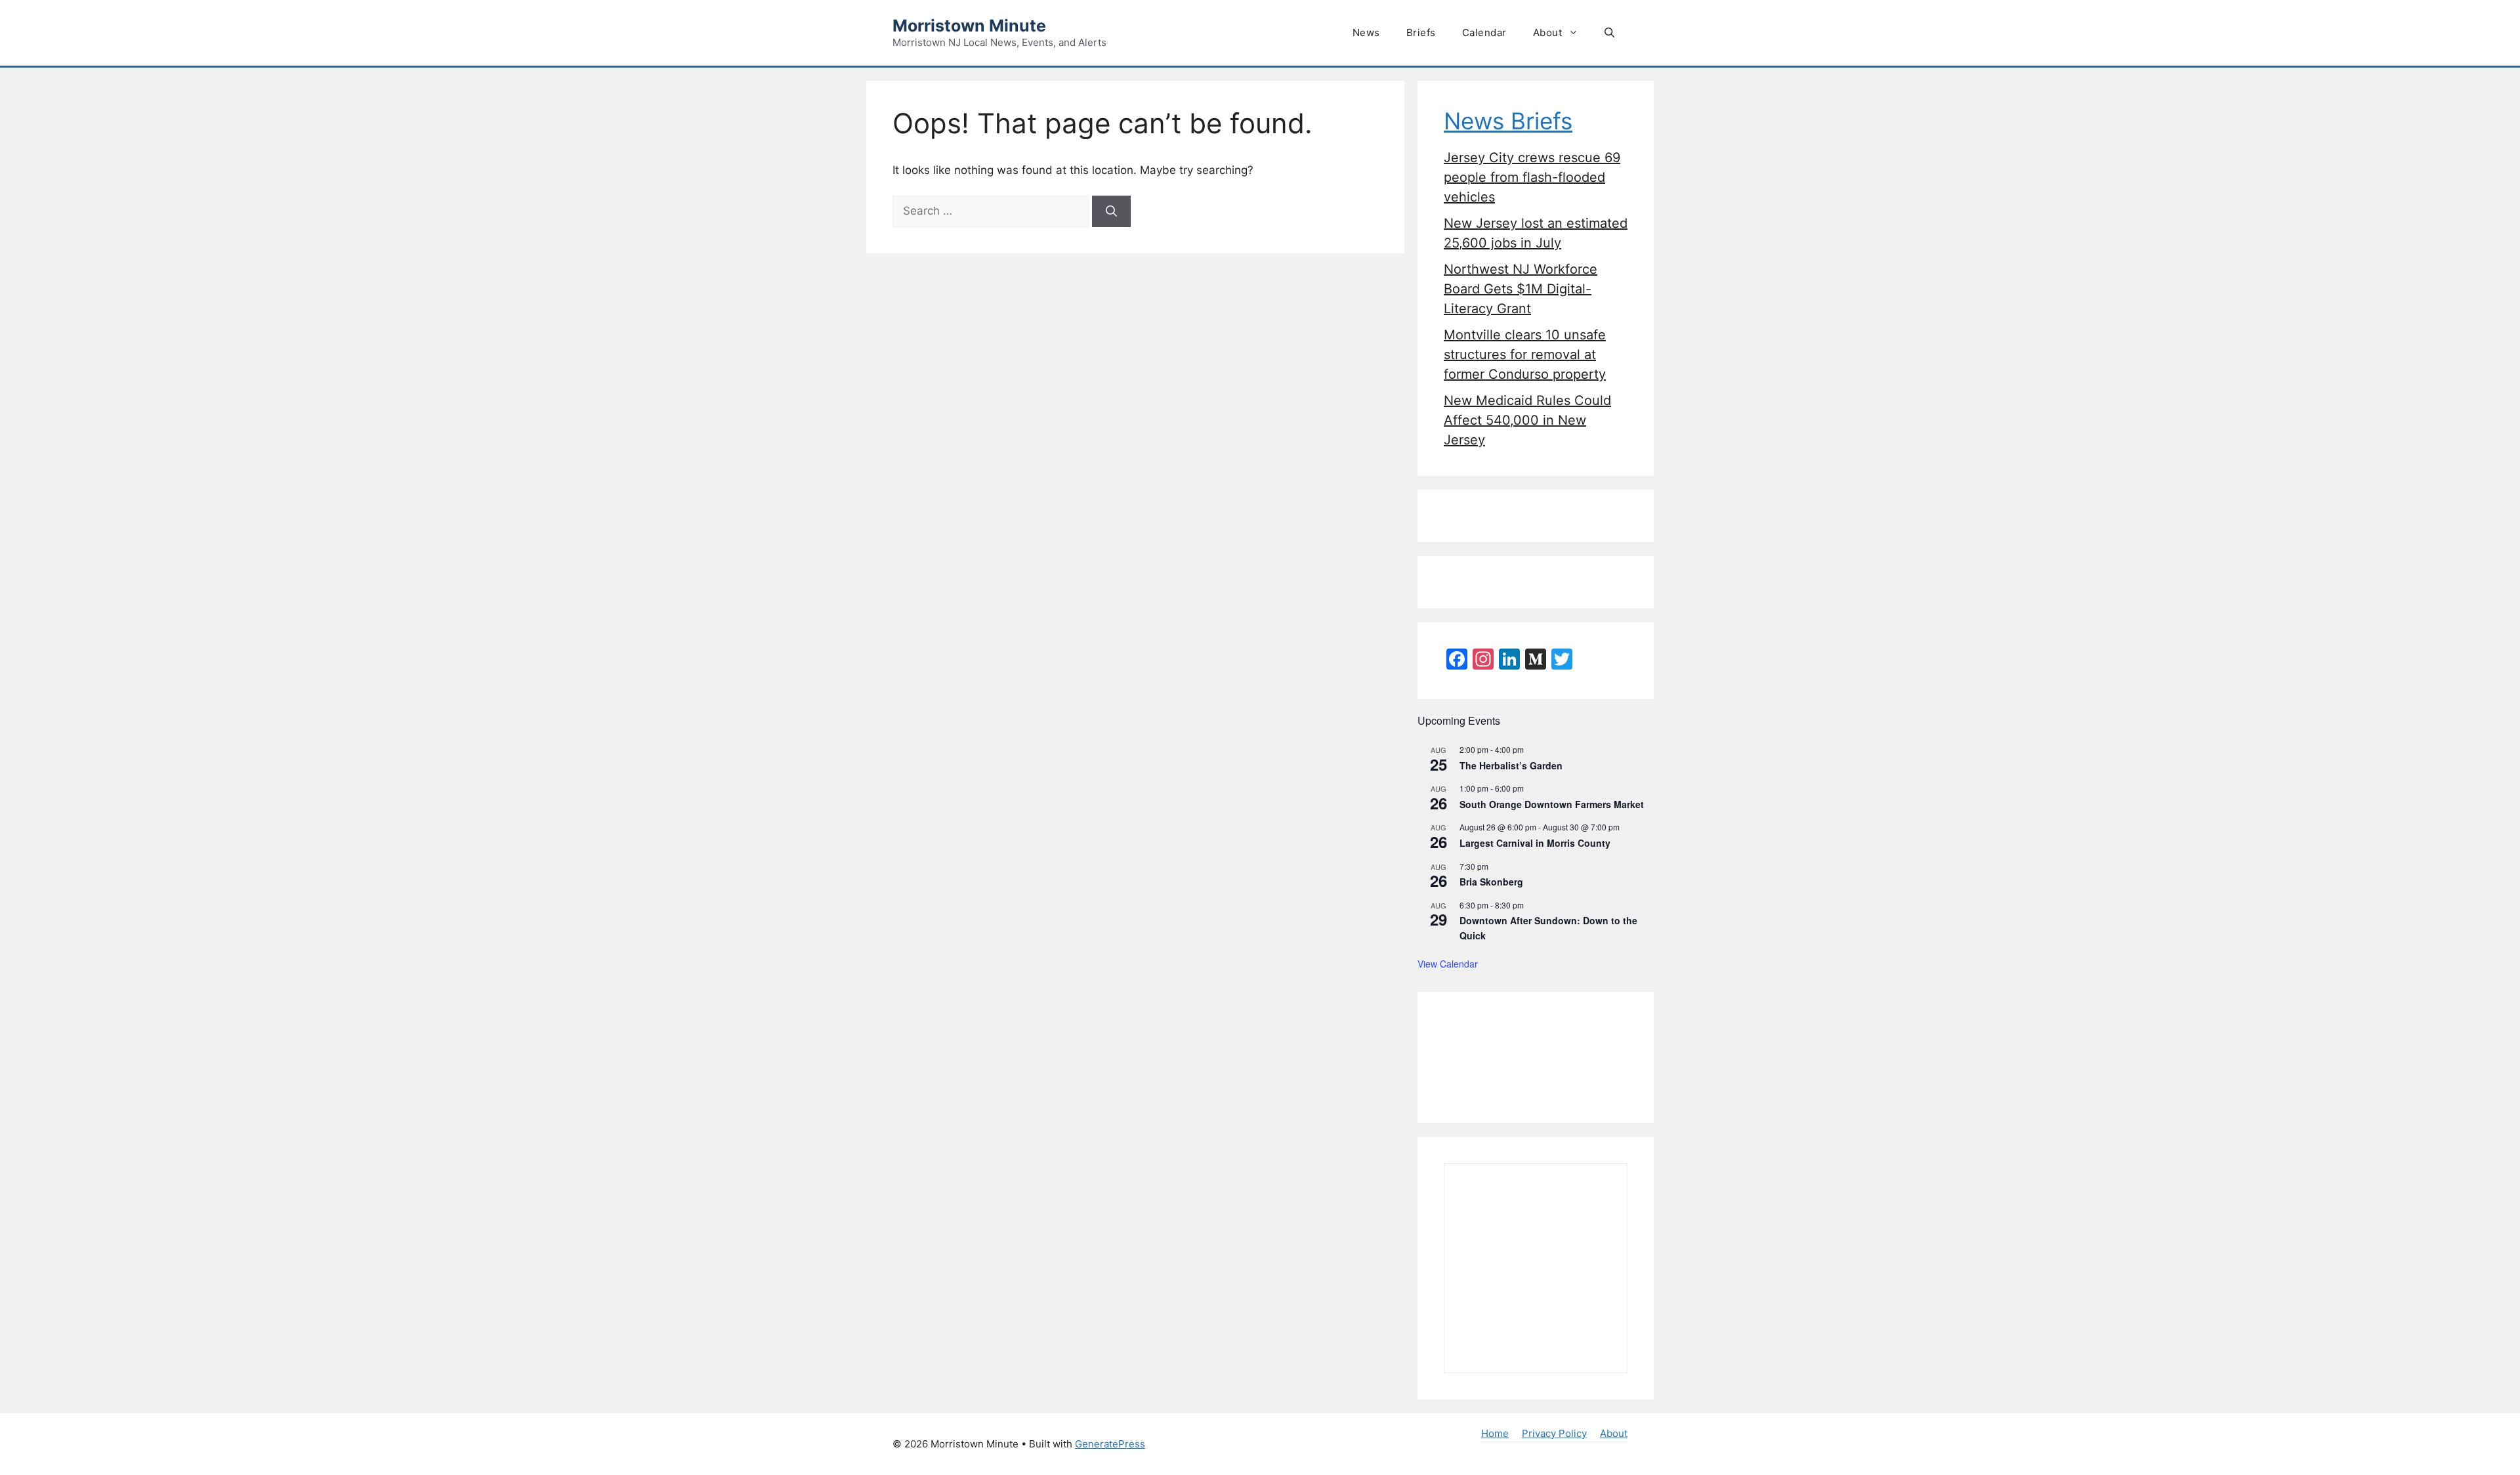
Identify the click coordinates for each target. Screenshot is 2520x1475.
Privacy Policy (1554, 1433)
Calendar (1484, 32)
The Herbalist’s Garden (1511, 765)
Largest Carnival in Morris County (1535, 843)
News (1366, 32)
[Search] (1111, 211)
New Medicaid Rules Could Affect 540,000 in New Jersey (1527, 420)
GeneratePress (1110, 1444)
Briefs (1421, 32)
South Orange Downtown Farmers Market (1552, 804)
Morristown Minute (969, 26)
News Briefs (1508, 121)
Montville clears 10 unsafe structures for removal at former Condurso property (1525, 354)
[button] (1609, 33)
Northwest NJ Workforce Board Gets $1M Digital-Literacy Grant (1521, 289)
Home (1495, 1433)
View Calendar (1448, 964)
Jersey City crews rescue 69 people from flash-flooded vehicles (1532, 177)
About (1548, 32)
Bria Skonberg (1491, 882)
